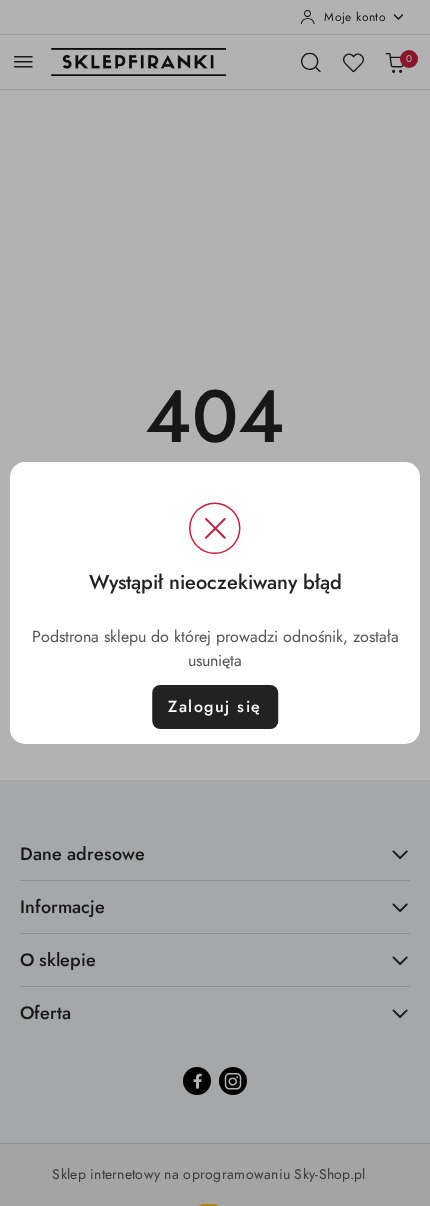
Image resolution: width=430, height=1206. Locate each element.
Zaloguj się (215, 706)
